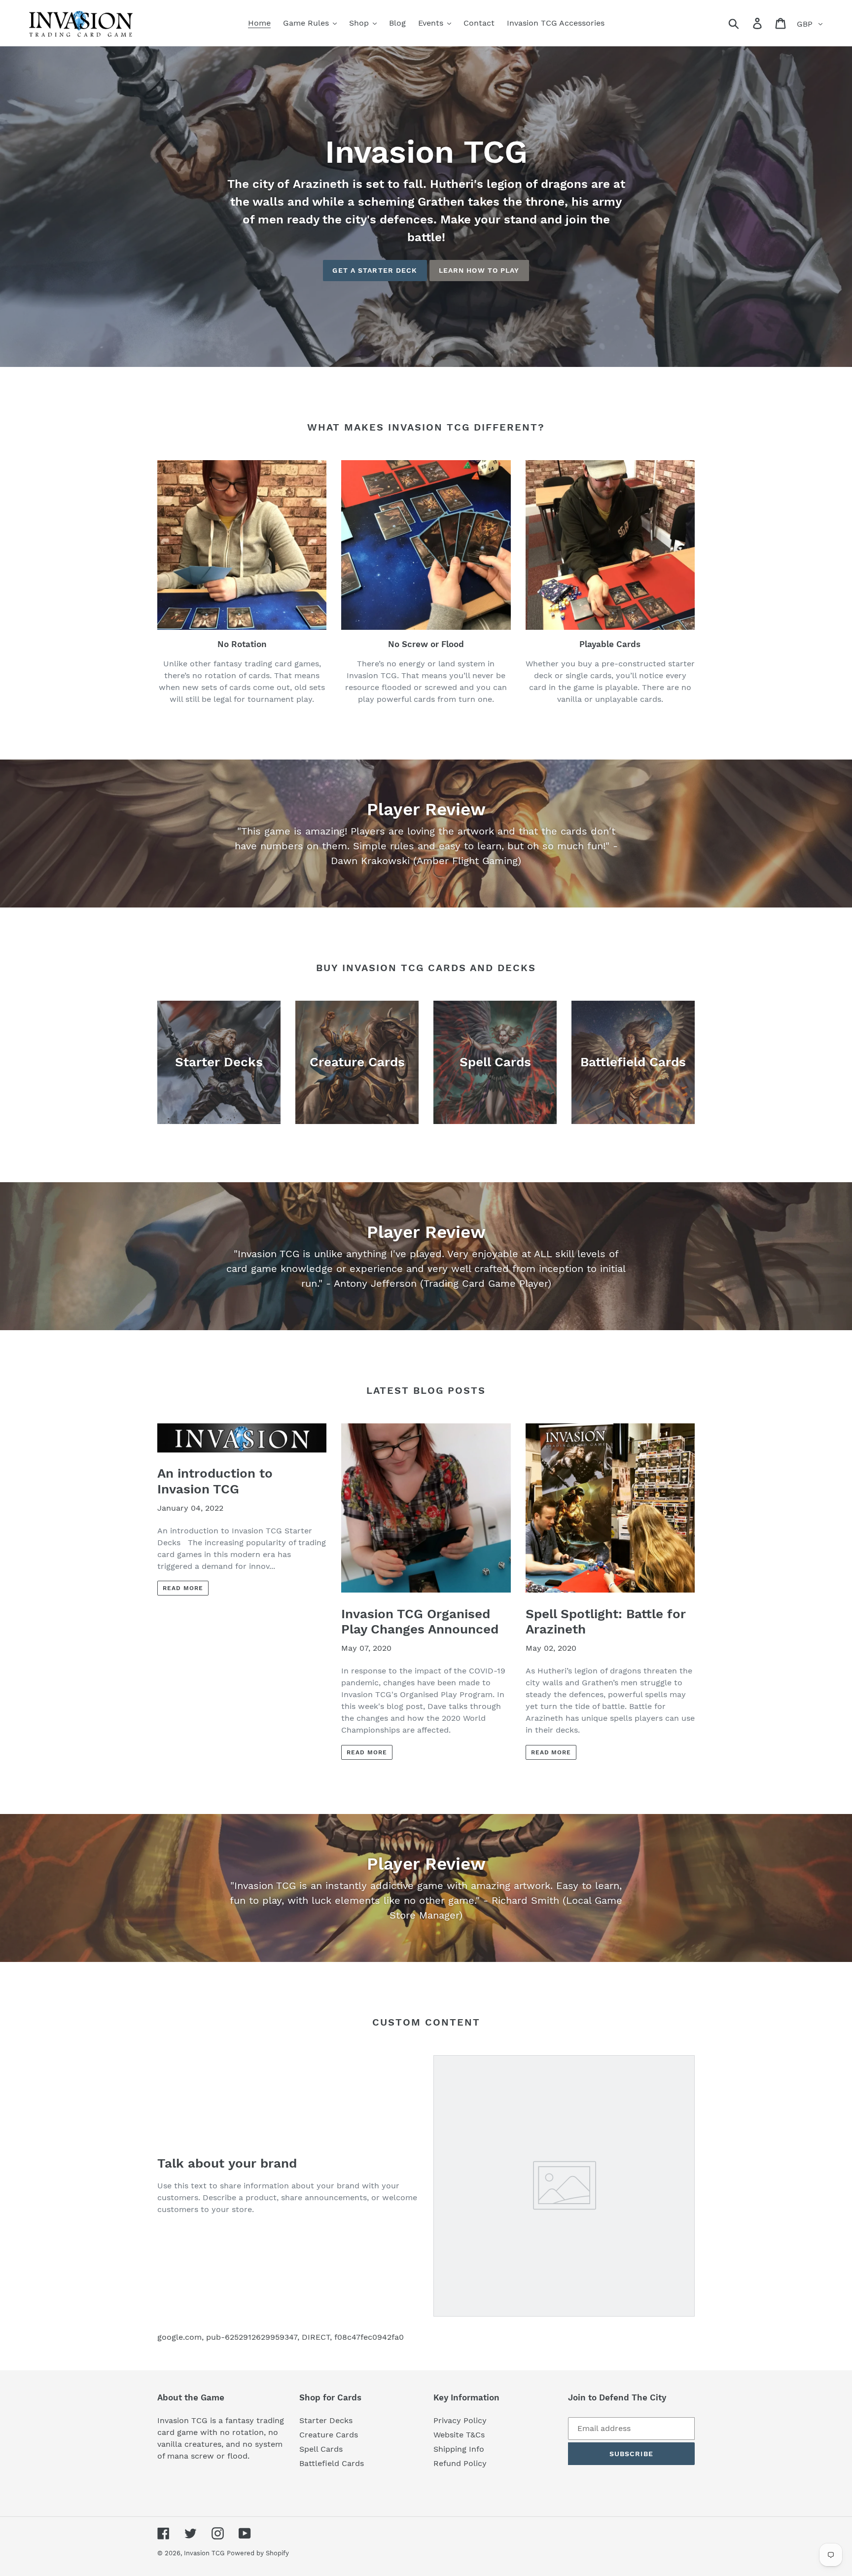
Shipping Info (459, 2449)
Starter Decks (326, 2420)
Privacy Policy (460, 2420)
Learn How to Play (479, 270)
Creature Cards (329, 2435)
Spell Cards (321, 2449)
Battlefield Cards (332, 2463)
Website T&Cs (459, 2435)
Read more (183, 1588)
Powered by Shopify (258, 2553)
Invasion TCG (204, 2553)
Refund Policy (460, 2463)
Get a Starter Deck (375, 270)
